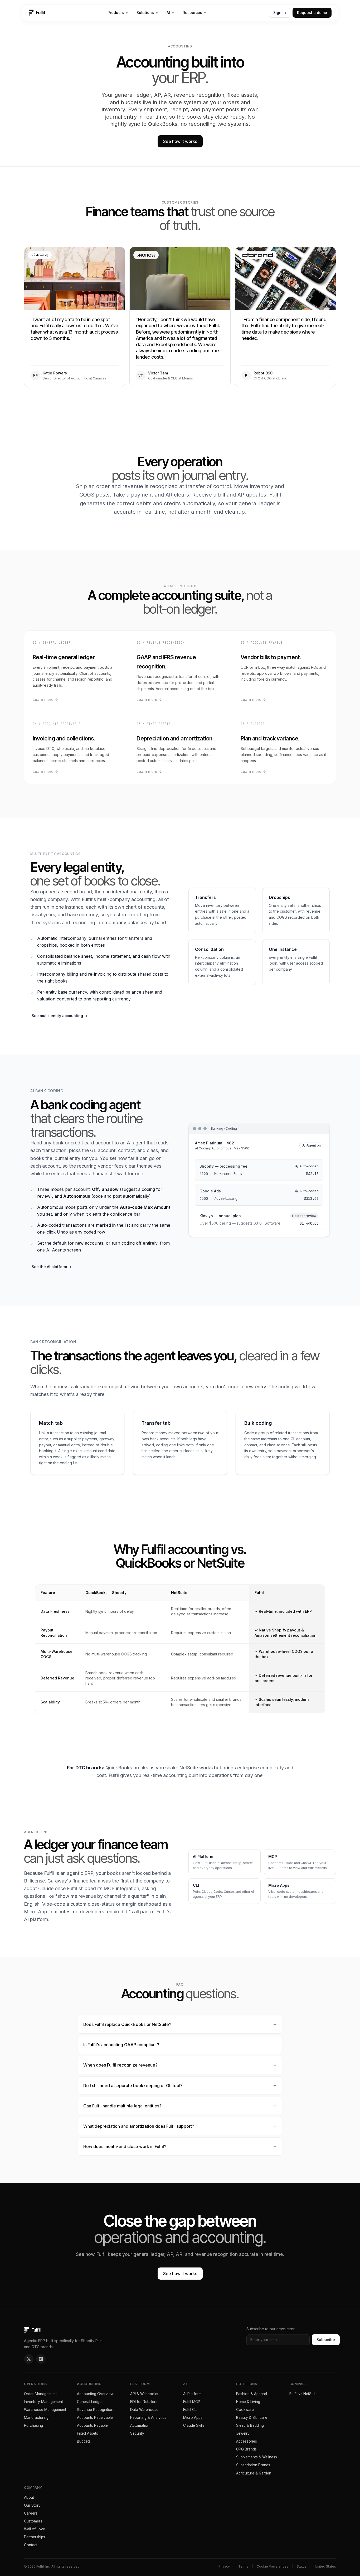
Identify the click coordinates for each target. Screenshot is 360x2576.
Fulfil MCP (192, 2402)
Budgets (84, 2441)
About (29, 2497)
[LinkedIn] (41, 2359)
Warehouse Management (45, 2410)
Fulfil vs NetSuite (303, 2394)
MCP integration (121, 1888)
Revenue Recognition (95, 2410)
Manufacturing (36, 2418)
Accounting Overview (95, 2394)
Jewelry (243, 2433)
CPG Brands (246, 2449)
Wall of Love (35, 2529)
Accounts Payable (92, 2425)
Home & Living (248, 2402)
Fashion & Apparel (252, 2394)
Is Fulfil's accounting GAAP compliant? (121, 2045)
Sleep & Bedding (250, 2425)
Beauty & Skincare (252, 2418)
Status (302, 2566)
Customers (33, 2521)
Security (137, 2433)
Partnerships (35, 2537)
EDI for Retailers (144, 2402)
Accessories (247, 2441)
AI (170, 13)
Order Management (40, 2394)
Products (118, 13)
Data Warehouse (144, 2410)
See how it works (180, 141)
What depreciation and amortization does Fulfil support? (139, 2126)
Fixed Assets (87, 2433)
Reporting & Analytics (148, 2418)
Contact (31, 2545)
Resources (194, 13)
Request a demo (312, 13)
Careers (31, 2513)
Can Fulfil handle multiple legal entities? (122, 2106)
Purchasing (33, 2425)
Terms (243, 2566)
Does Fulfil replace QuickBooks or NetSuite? (127, 2024)
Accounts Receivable (95, 2418)
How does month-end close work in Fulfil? (125, 2146)
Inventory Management (43, 2402)
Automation (140, 2425)
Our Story (32, 2505)
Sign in (280, 13)
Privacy (224, 2566)
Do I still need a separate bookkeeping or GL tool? (133, 2086)
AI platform (36, 1919)
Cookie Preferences (273, 2566)
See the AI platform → (52, 1267)
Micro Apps (193, 2418)
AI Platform (192, 2394)
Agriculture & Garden (254, 2473)
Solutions (147, 13)
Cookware (245, 2410)
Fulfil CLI (190, 2410)
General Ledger (90, 2402)
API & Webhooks (144, 2394)
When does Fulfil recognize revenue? (120, 2065)
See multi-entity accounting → (60, 1016)
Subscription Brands (253, 2465)
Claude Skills (194, 2425)
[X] (29, 2359)
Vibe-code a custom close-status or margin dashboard (102, 1904)
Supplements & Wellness (257, 2457)
